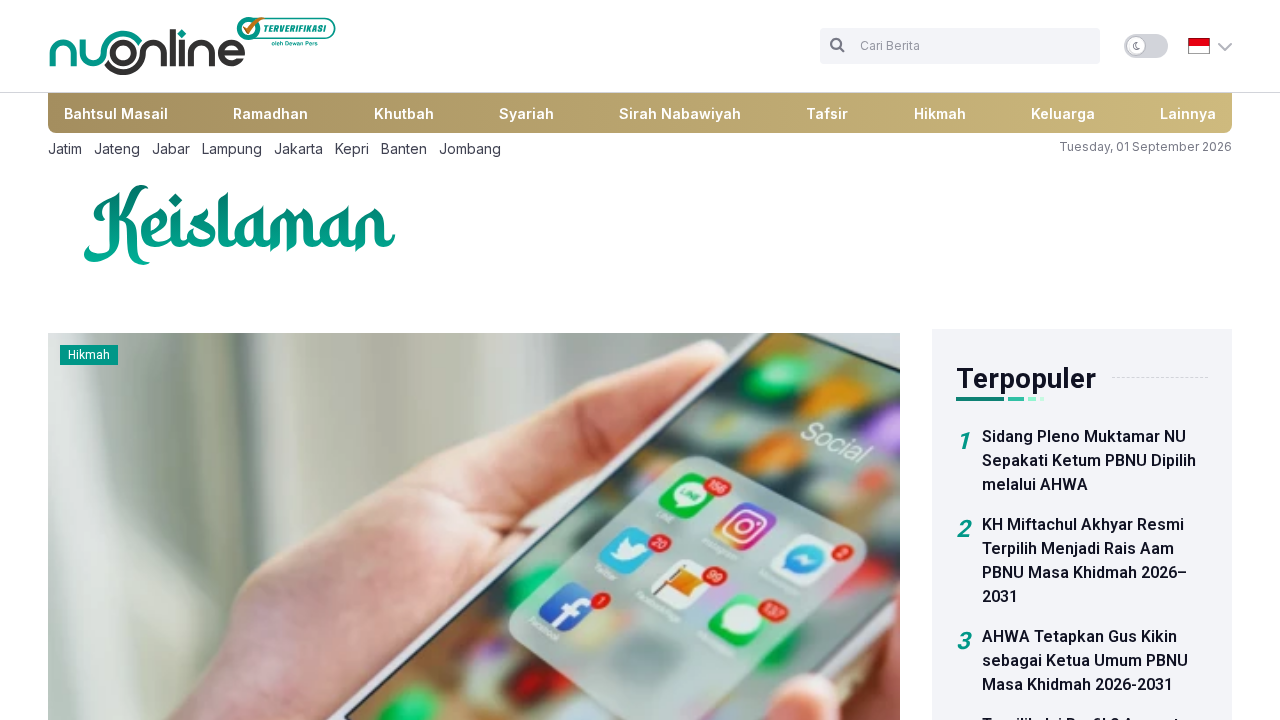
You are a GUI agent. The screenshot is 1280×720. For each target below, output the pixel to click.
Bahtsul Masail (116, 113)
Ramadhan (270, 113)
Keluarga (1063, 113)
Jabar (171, 148)
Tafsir (827, 113)
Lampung (232, 148)
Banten (404, 148)
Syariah (526, 113)
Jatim (65, 148)
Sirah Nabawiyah (680, 113)
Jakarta (298, 148)
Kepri (352, 148)
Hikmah (940, 113)
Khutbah (404, 113)
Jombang (470, 148)
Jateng (117, 148)
